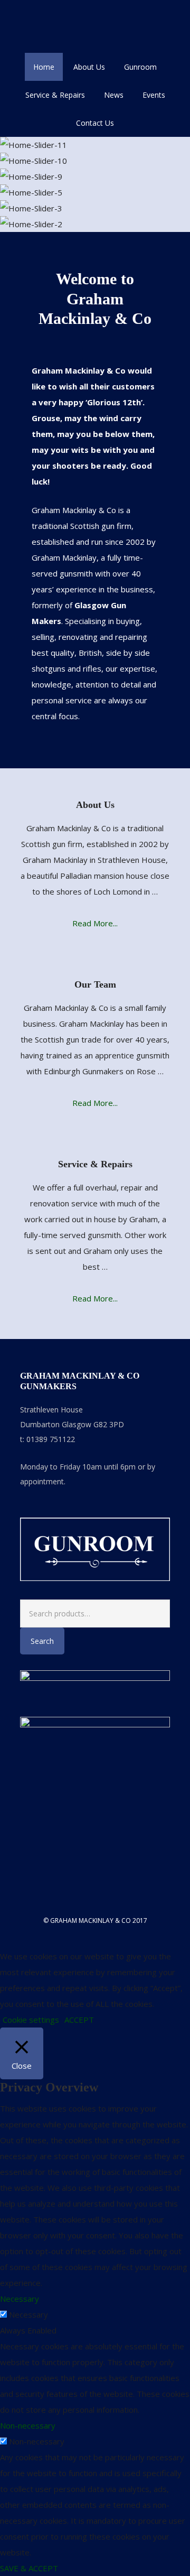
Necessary (28, 2314)
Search (42, 1641)
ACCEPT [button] (79, 2020)
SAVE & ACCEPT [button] (29, 2568)
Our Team (95, 984)
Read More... (95, 923)
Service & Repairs (95, 1164)
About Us (95, 805)
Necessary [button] (20, 2299)
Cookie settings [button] (31, 2020)
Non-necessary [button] (28, 2425)
